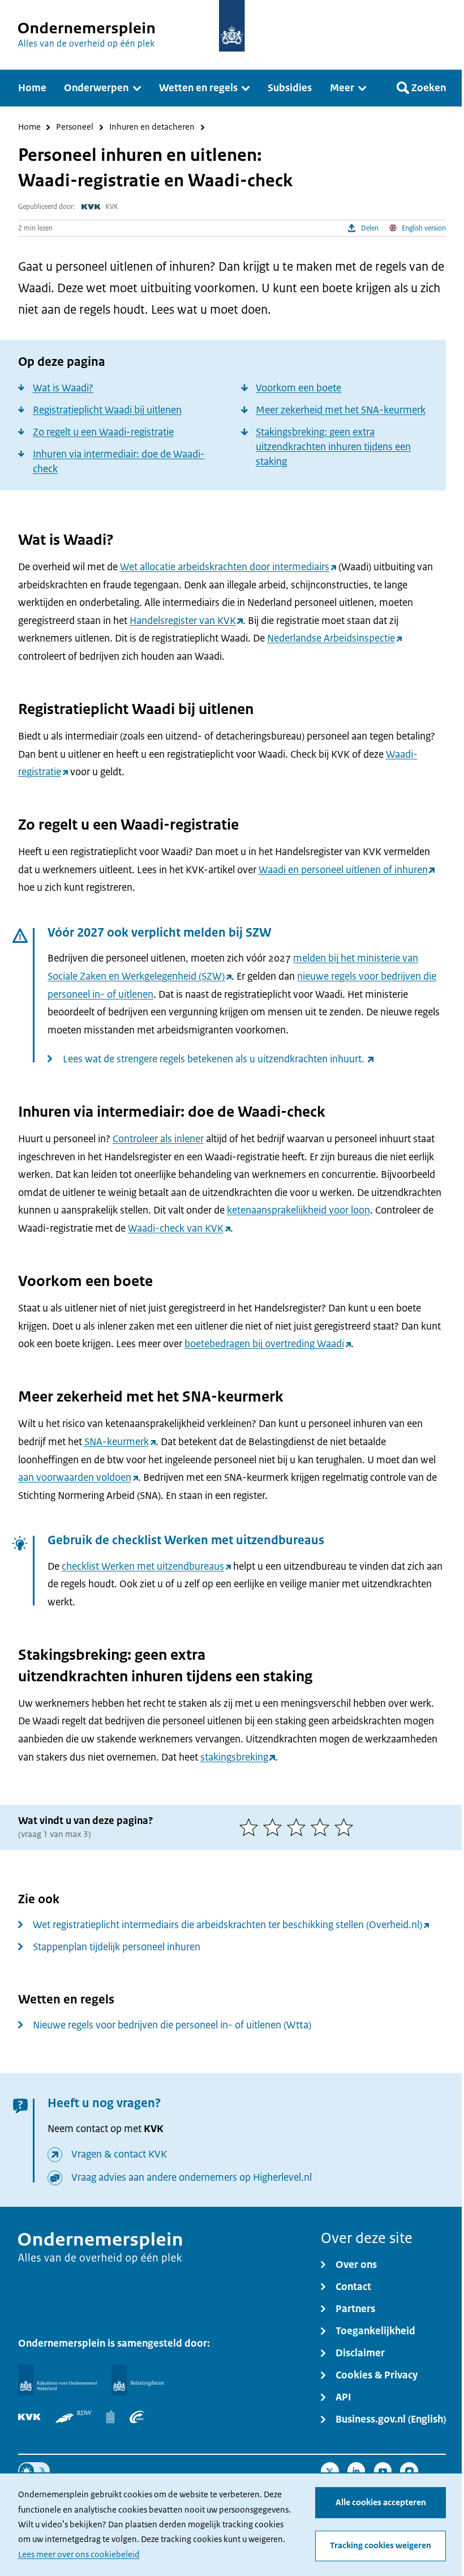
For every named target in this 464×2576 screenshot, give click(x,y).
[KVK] (29, 2417)
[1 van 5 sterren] (251, 1827)
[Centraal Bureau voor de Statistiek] (110, 2417)
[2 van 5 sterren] (275, 1827)
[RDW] (74, 2417)
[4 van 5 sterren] (323, 1827)
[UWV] (137, 2417)
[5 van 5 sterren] (346, 1827)
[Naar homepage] (232, 26)
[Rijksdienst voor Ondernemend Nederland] (57, 2380)
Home (29, 128)
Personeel (75, 128)
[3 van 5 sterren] (299, 1827)
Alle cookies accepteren (381, 2502)
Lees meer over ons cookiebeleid (79, 2554)
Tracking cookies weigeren (381, 2545)
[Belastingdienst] (138, 2380)
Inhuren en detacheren (152, 128)
